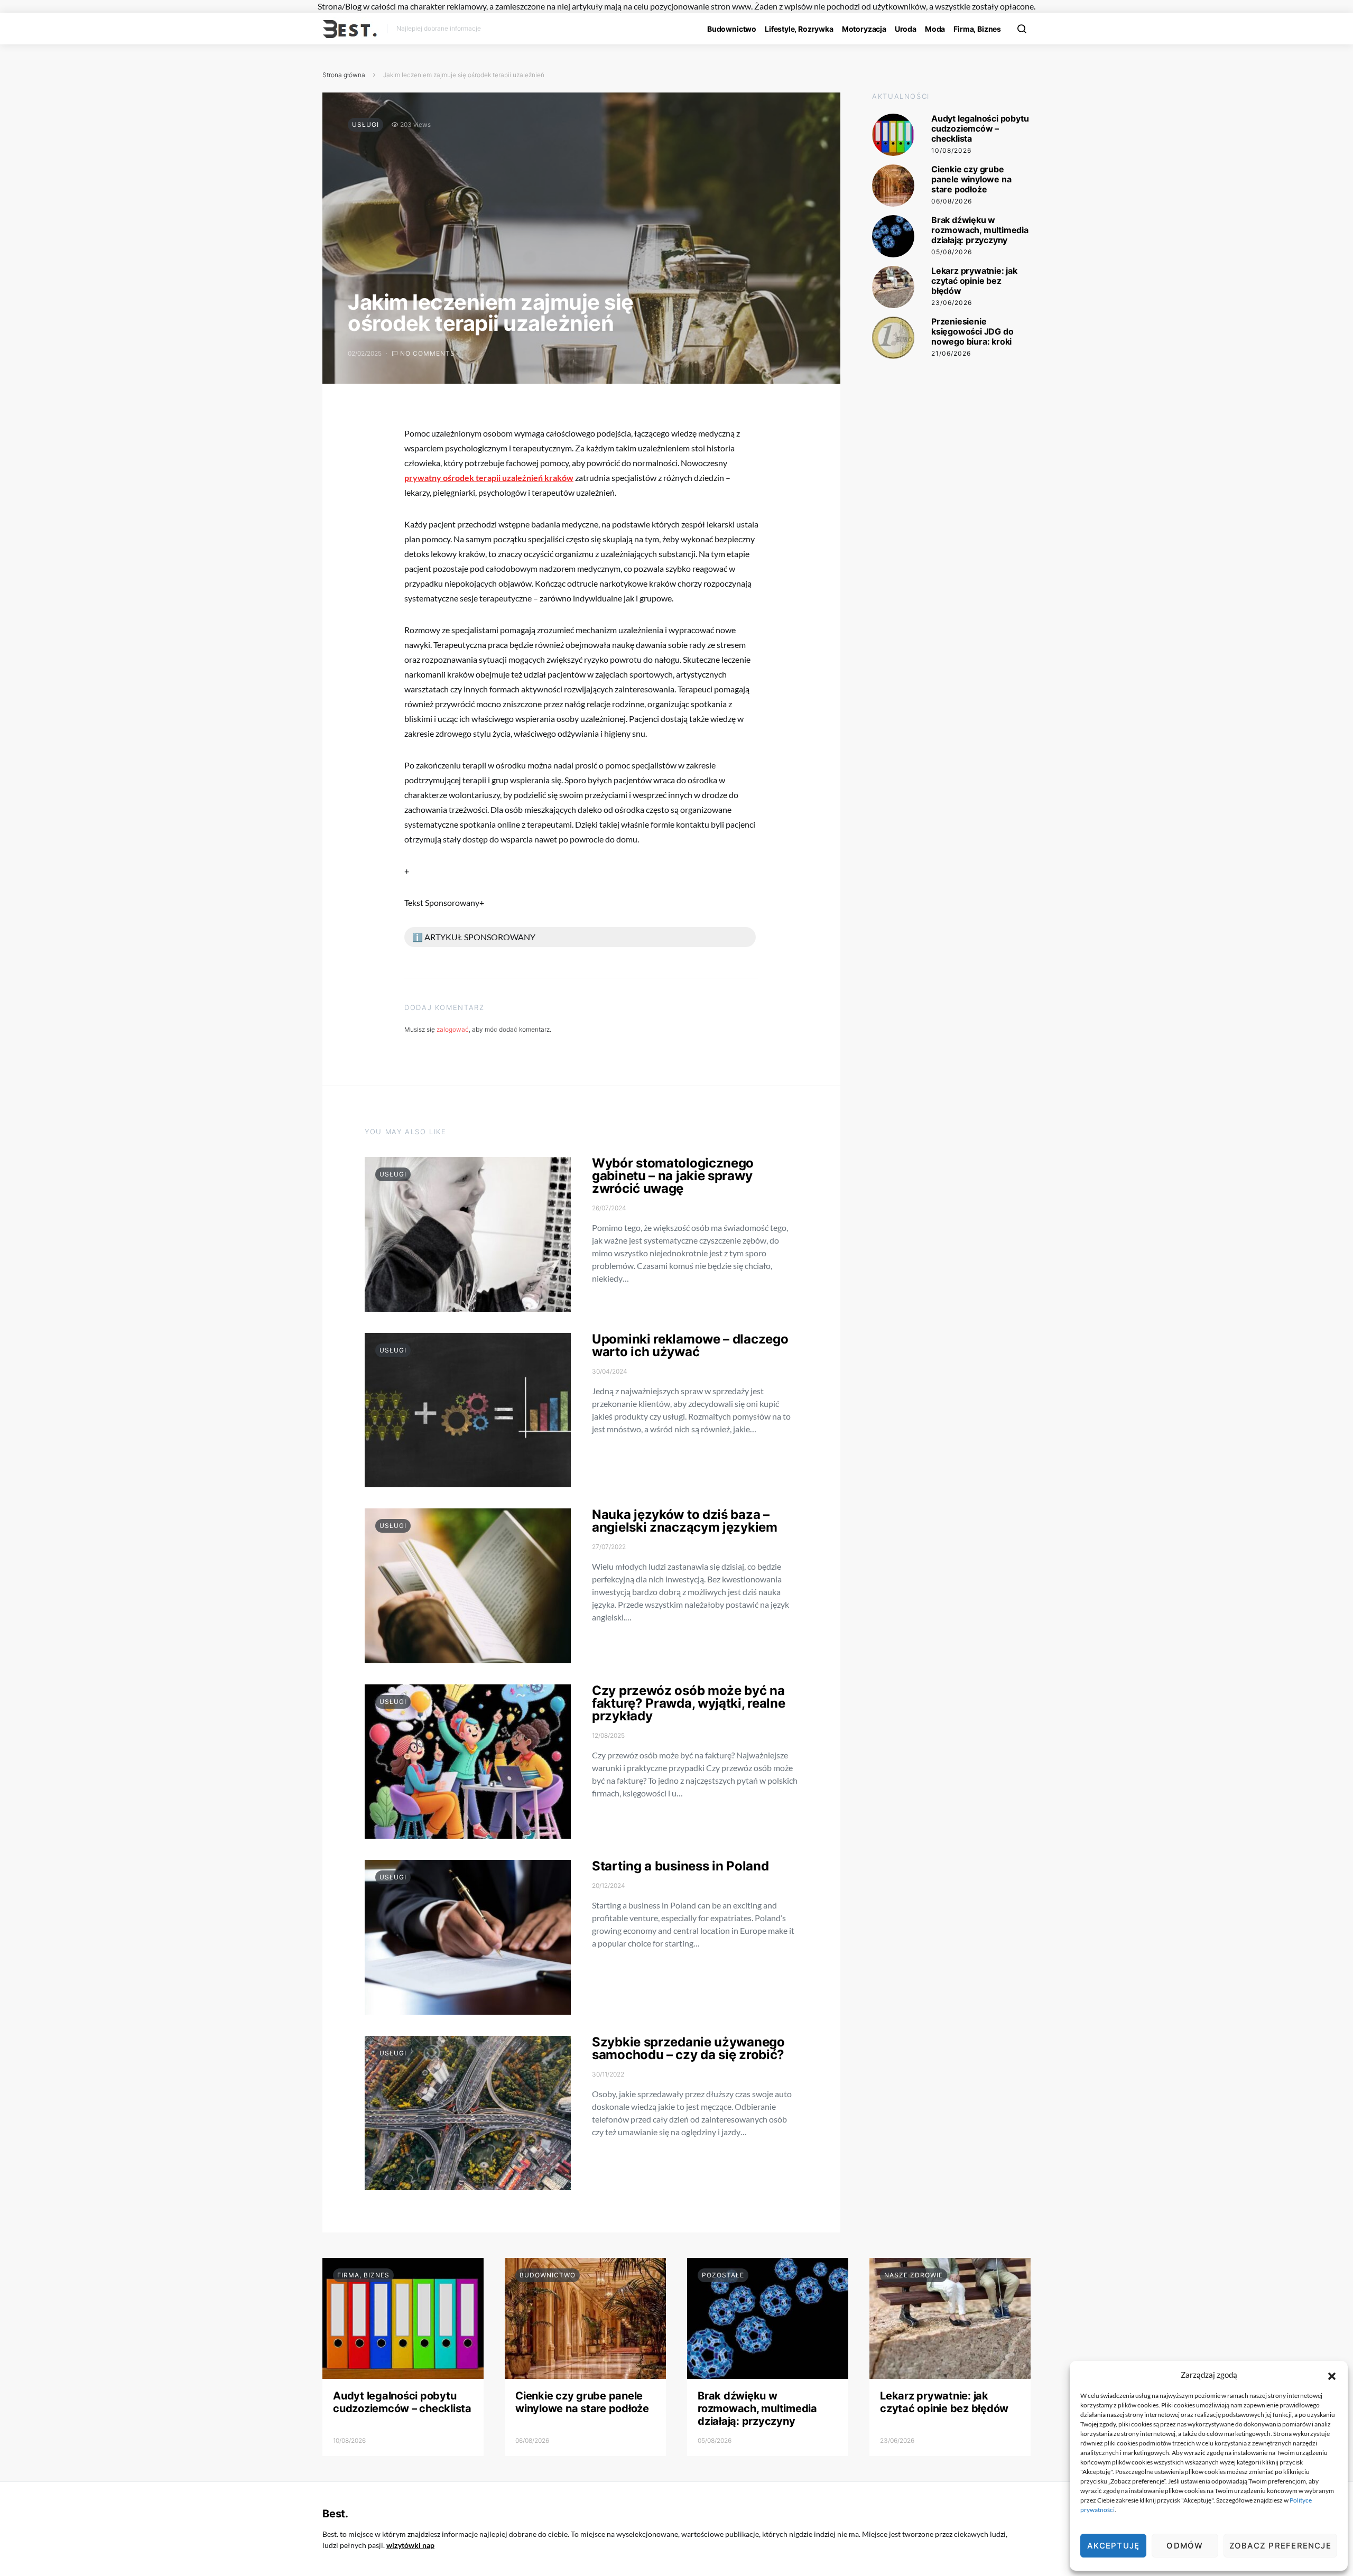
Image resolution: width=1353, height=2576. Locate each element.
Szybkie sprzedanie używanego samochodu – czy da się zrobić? (688, 2048)
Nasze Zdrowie (914, 2275)
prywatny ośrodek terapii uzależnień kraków (489, 478)
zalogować (453, 1029)
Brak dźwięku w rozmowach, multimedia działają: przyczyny (980, 230)
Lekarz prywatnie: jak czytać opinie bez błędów (974, 281)
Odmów (1185, 2546)
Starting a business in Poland (680, 1866)
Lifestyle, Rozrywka (799, 29)
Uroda (906, 29)
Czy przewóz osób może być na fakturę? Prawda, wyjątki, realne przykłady (688, 1703)
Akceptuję (1113, 2546)
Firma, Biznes (977, 29)
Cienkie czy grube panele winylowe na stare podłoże (971, 179)
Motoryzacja (864, 29)
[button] (1332, 2375)
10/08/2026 (951, 150)
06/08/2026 (952, 201)
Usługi (365, 124)
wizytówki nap (410, 2545)
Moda (935, 29)
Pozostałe (723, 2275)
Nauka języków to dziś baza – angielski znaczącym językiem (685, 1521)
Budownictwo (732, 29)
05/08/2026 (952, 252)
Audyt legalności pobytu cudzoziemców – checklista (980, 128)
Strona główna (344, 75)
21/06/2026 (951, 353)
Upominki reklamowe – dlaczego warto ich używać (690, 1345)
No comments (428, 353)
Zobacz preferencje (1280, 2546)
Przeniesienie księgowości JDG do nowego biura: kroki (972, 331)
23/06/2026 (952, 303)
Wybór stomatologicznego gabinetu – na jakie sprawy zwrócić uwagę (673, 1176)
